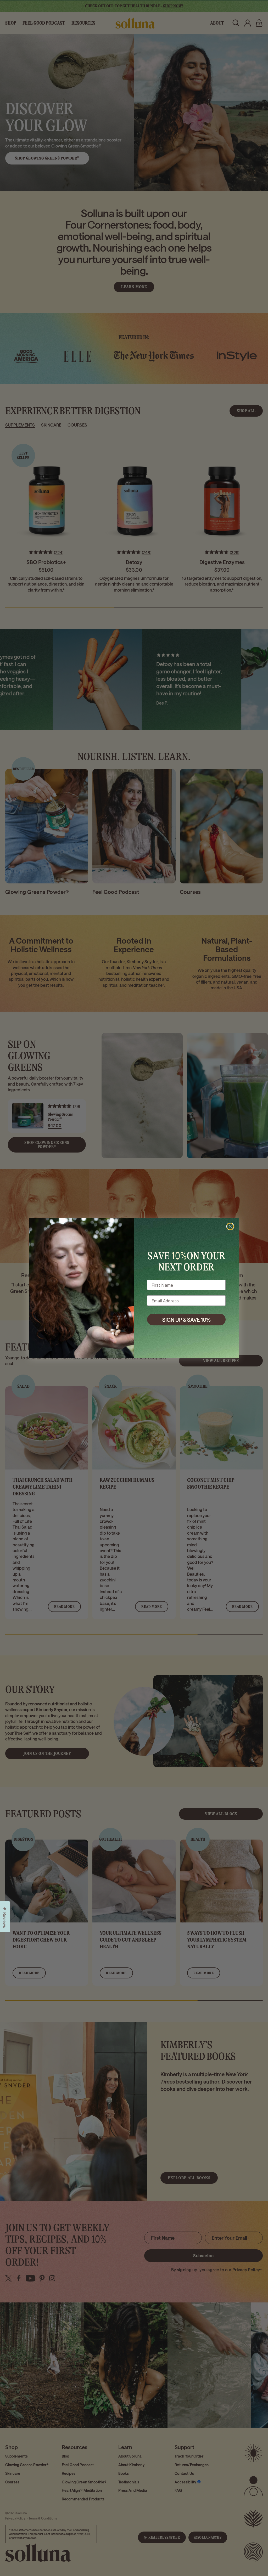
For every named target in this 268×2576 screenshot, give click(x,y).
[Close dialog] (230, 1226)
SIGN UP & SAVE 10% (186, 1320)
